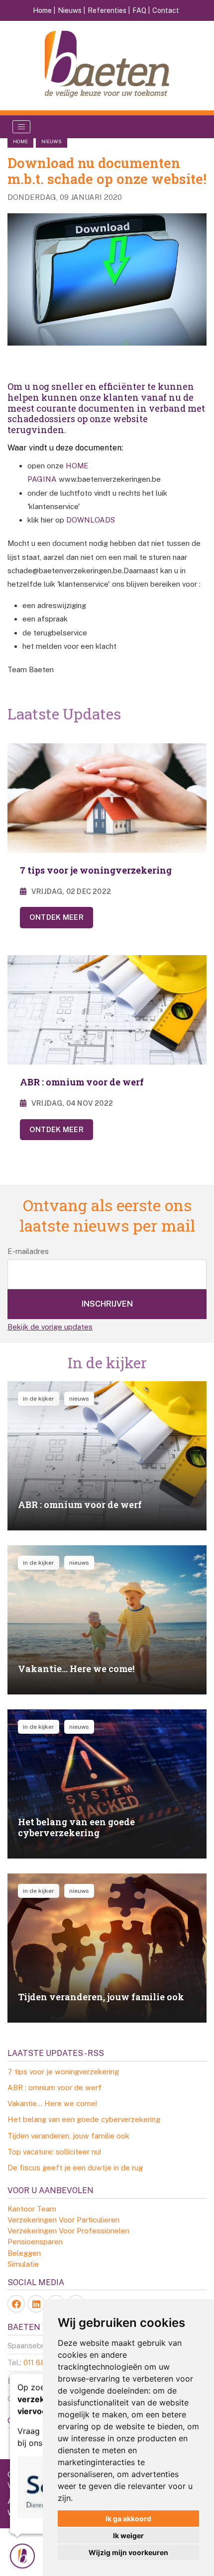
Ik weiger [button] (128, 2535)
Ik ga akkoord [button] (128, 2519)
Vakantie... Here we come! (52, 2103)
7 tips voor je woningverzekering (63, 2072)
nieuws (52, 141)
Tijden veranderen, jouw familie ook (68, 2136)
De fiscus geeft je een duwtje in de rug (75, 2168)
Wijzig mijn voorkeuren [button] (128, 2552)
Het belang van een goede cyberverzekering (84, 2119)
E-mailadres (28, 1251)
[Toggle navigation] (21, 127)
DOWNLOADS (91, 520)
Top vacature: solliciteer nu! (54, 2152)
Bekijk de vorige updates (50, 1327)
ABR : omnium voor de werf (54, 2087)
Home (20, 141)
